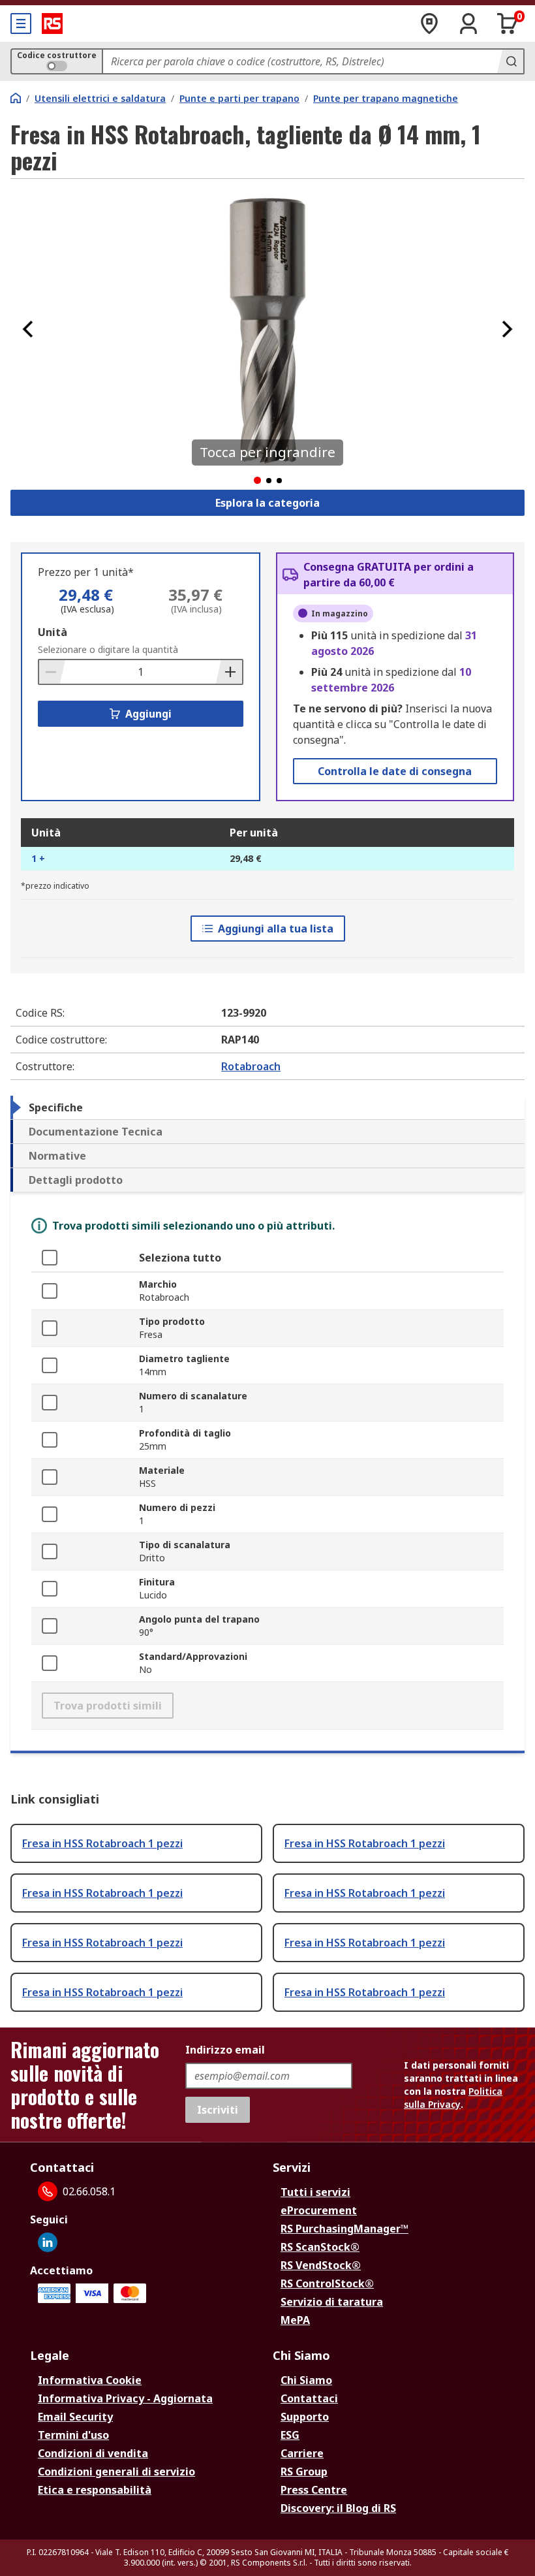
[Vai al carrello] (508, 24)
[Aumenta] (229, 672)
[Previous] (28, 329)
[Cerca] (510, 61)
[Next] (507, 329)
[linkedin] (48, 2242)
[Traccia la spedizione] (429, 24)
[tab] (267, 1107)
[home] (16, 98)
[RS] (52, 24)
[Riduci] (52, 672)
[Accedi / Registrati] (468, 24)
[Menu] (21, 24)
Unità (53, 632)
